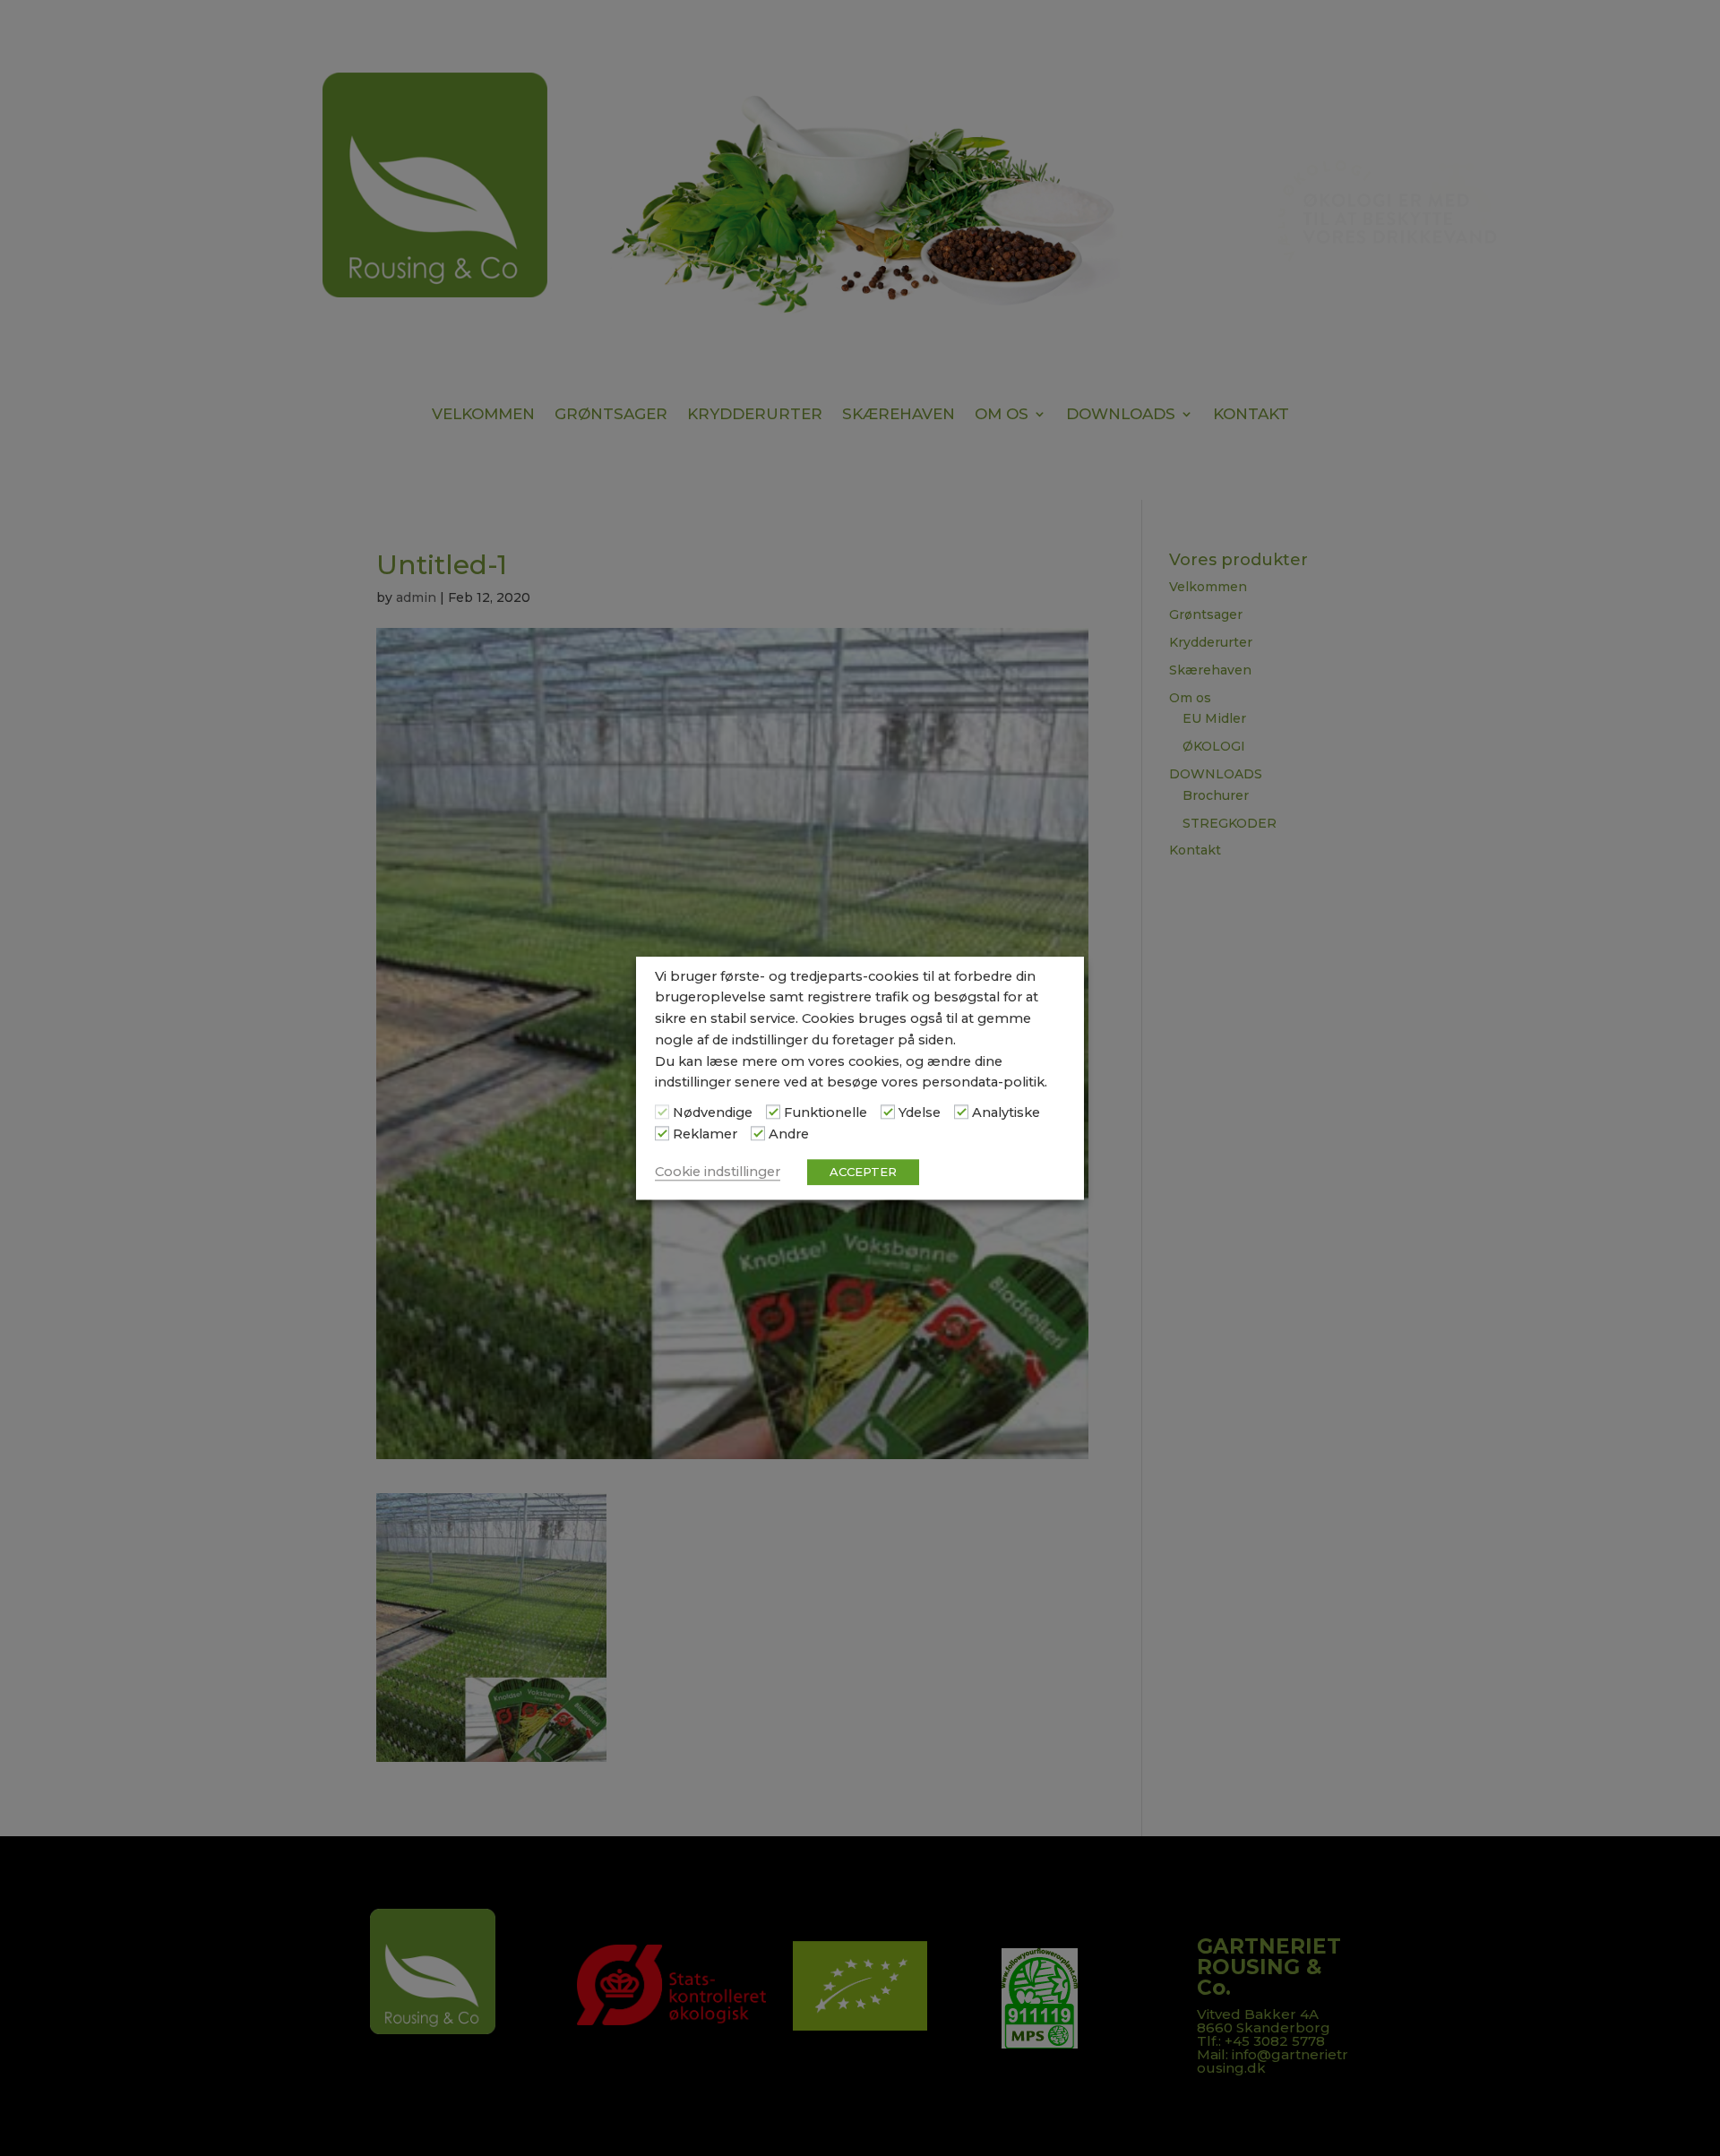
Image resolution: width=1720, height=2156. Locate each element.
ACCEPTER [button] (863, 1172)
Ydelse (920, 1113)
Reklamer (705, 1134)
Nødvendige (713, 1113)
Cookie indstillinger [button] (718, 1172)
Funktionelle (826, 1113)
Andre (789, 1134)
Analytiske (1006, 1113)
